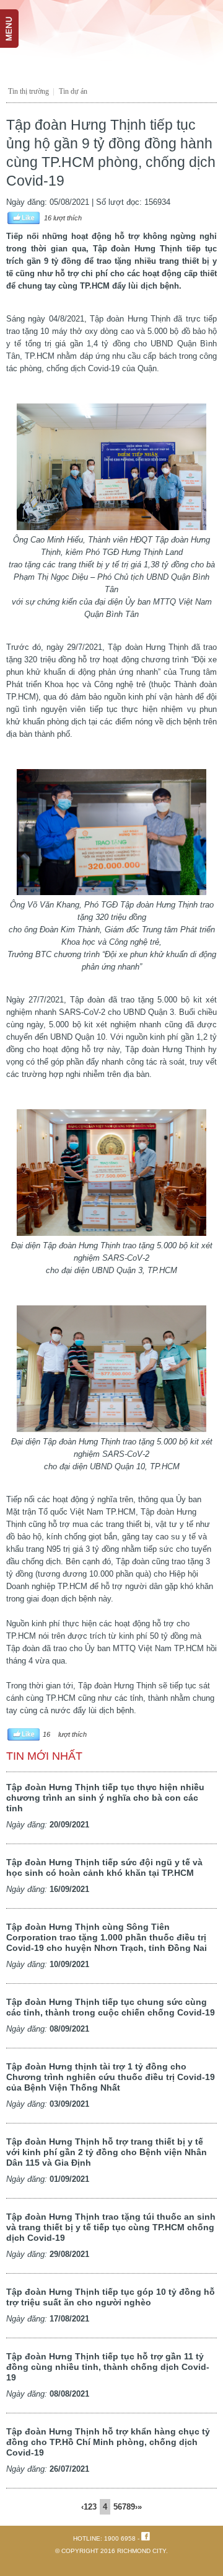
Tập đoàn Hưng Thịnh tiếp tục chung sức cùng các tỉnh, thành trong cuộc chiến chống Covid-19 (111, 2007)
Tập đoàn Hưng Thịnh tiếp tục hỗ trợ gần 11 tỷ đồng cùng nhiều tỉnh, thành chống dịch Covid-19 (108, 2367)
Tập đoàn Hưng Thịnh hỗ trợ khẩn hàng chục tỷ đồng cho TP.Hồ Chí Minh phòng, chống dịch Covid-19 (108, 2442)
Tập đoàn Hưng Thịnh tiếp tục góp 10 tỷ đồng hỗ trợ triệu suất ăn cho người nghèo (111, 2297)
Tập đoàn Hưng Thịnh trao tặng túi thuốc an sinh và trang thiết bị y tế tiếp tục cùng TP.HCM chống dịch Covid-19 (111, 2227)
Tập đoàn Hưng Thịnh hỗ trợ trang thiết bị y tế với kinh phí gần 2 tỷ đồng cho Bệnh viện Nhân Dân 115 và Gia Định (107, 2152)
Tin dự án (73, 91)
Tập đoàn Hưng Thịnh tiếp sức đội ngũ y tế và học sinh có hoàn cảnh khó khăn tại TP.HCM (104, 1867)
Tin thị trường (28, 91)
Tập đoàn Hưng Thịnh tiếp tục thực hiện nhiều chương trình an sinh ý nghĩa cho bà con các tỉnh (105, 1798)
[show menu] (15, 16)
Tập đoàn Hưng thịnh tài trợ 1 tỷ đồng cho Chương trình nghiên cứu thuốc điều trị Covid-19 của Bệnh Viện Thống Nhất (111, 2077)
